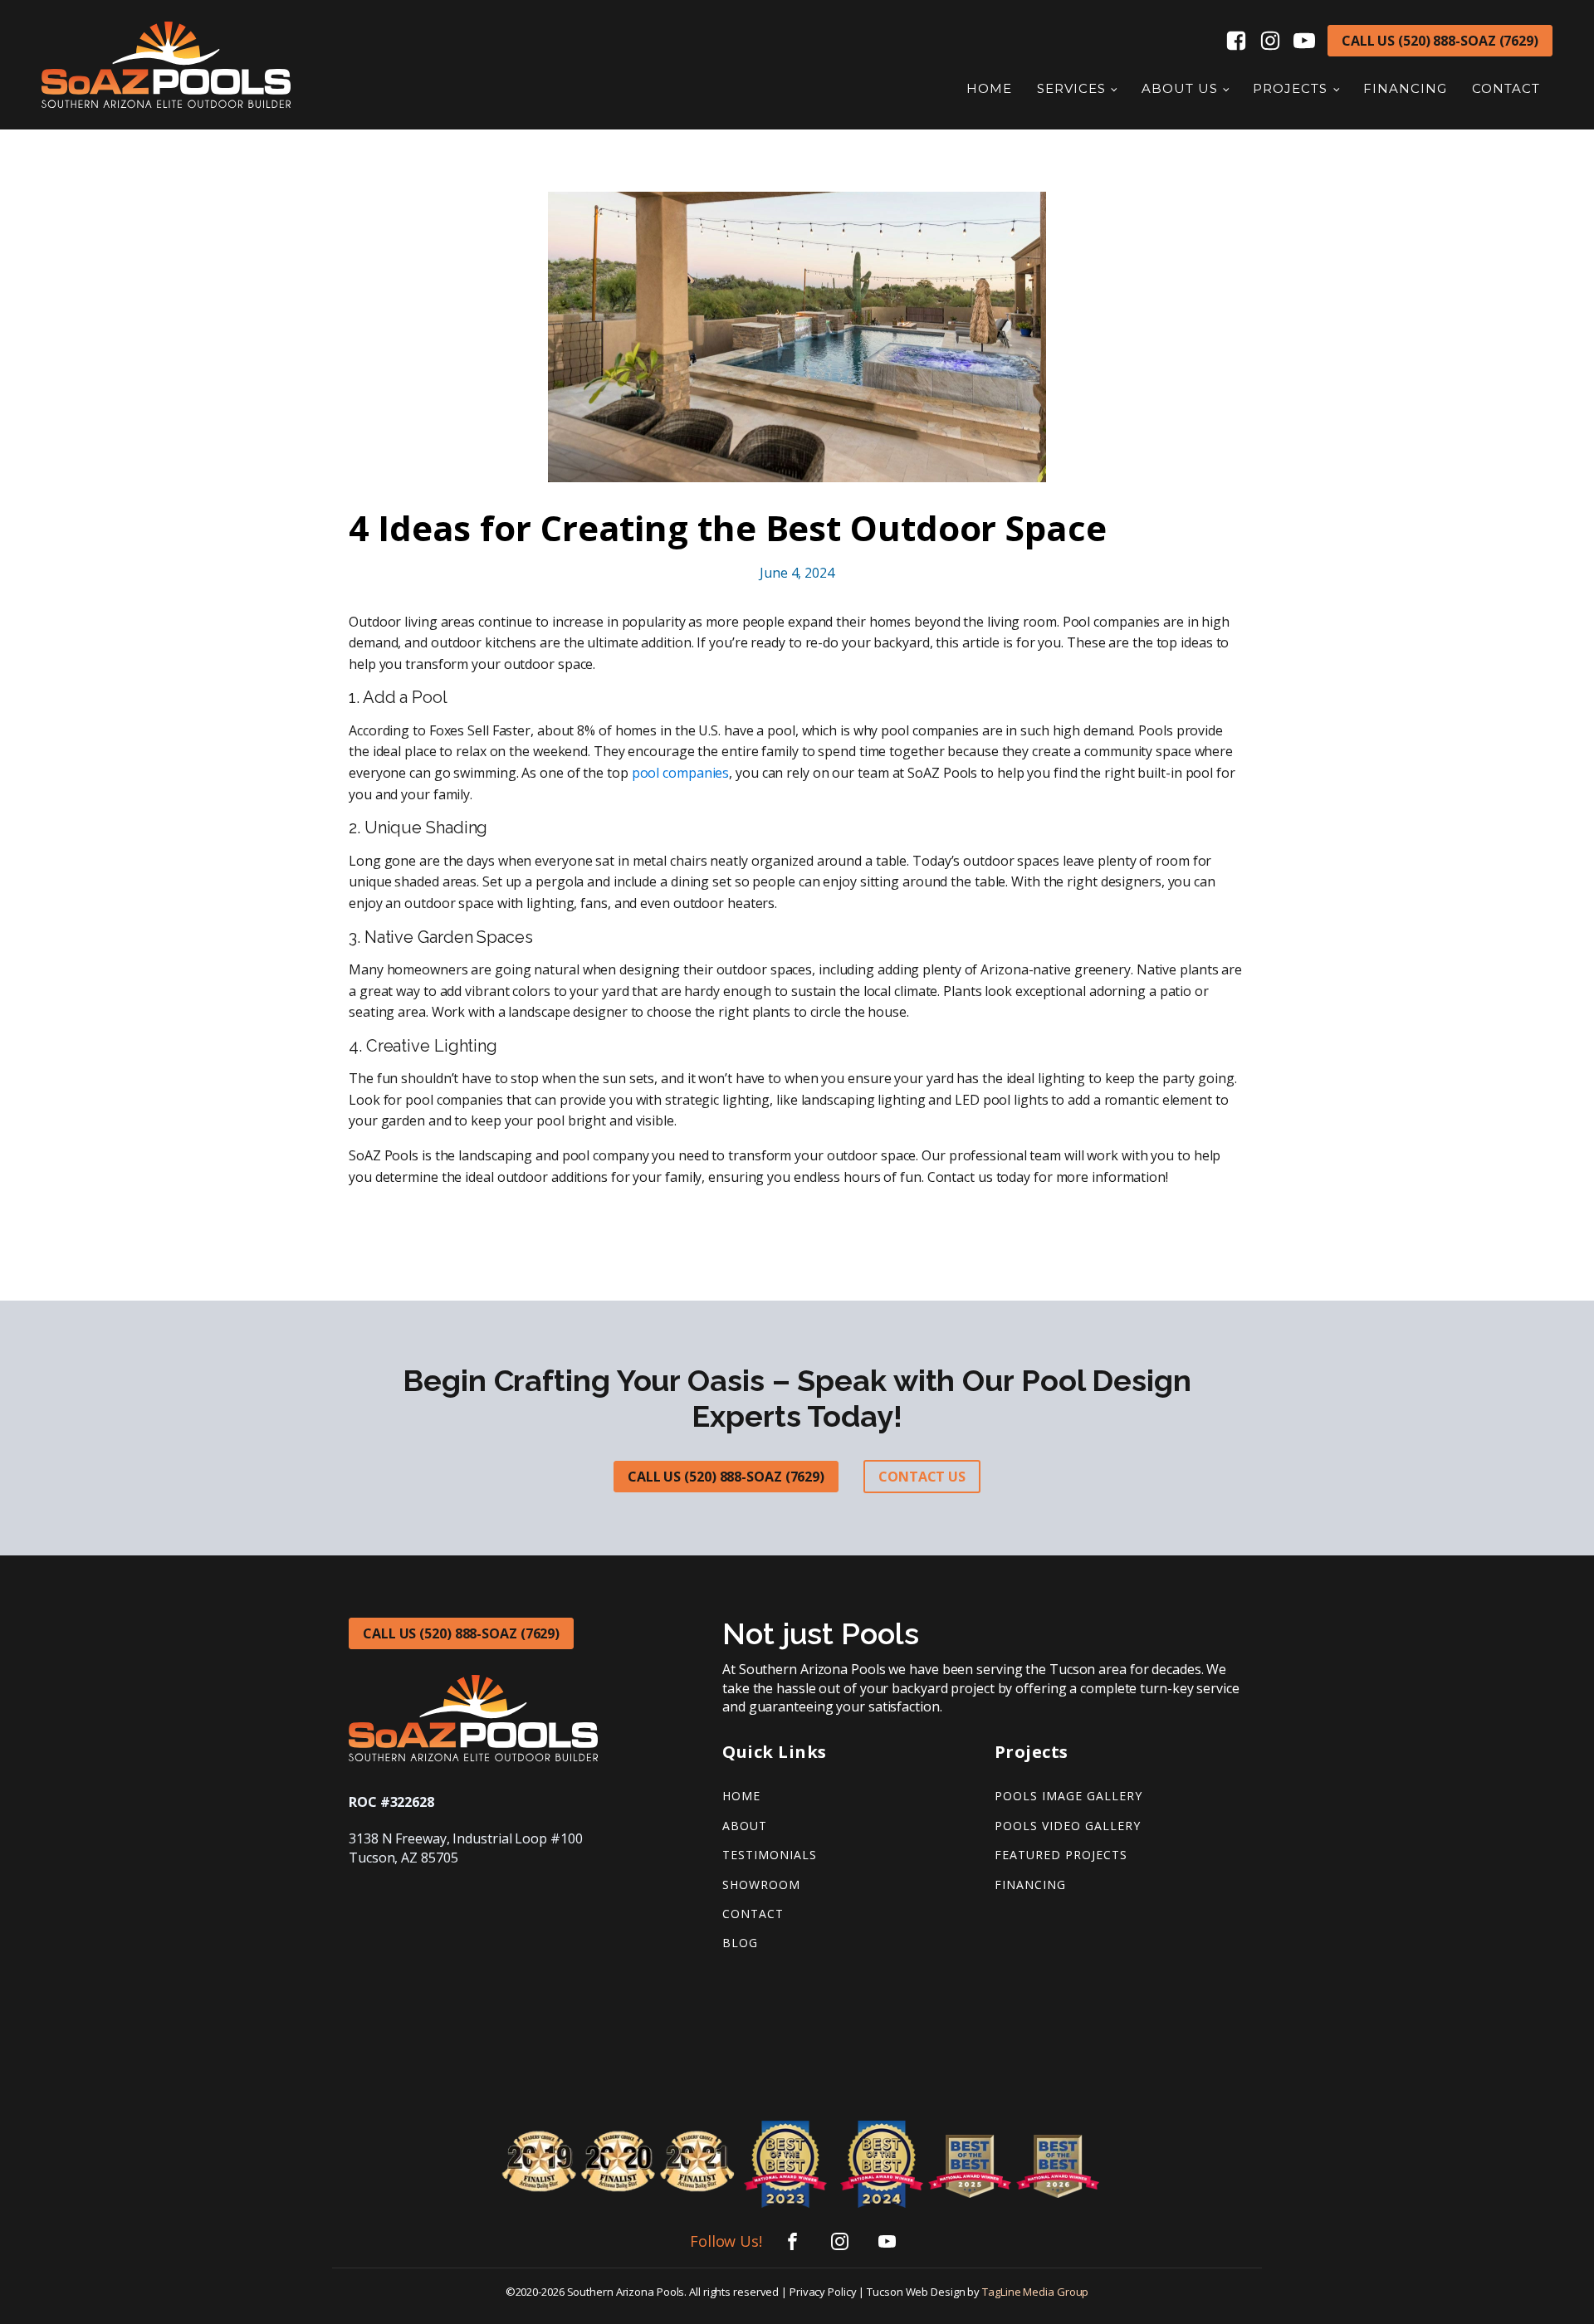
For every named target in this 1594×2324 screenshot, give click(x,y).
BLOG (740, 1943)
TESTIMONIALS (770, 1855)
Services (1071, 88)
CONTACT (753, 1914)
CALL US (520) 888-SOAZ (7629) (1440, 41)
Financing (1405, 88)
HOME (741, 1796)
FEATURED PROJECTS (1061, 1855)
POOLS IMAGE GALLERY (1068, 1796)
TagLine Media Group (1035, 2292)
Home (989, 88)
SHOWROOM (761, 1885)
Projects (1290, 88)
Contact (1506, 88)
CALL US (461, 1633)
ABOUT (745, 1826)
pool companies (681, 773)
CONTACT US (922, 1477)
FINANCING (1030, 1885)
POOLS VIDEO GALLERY (1068, 1826)
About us (1180, 88)
